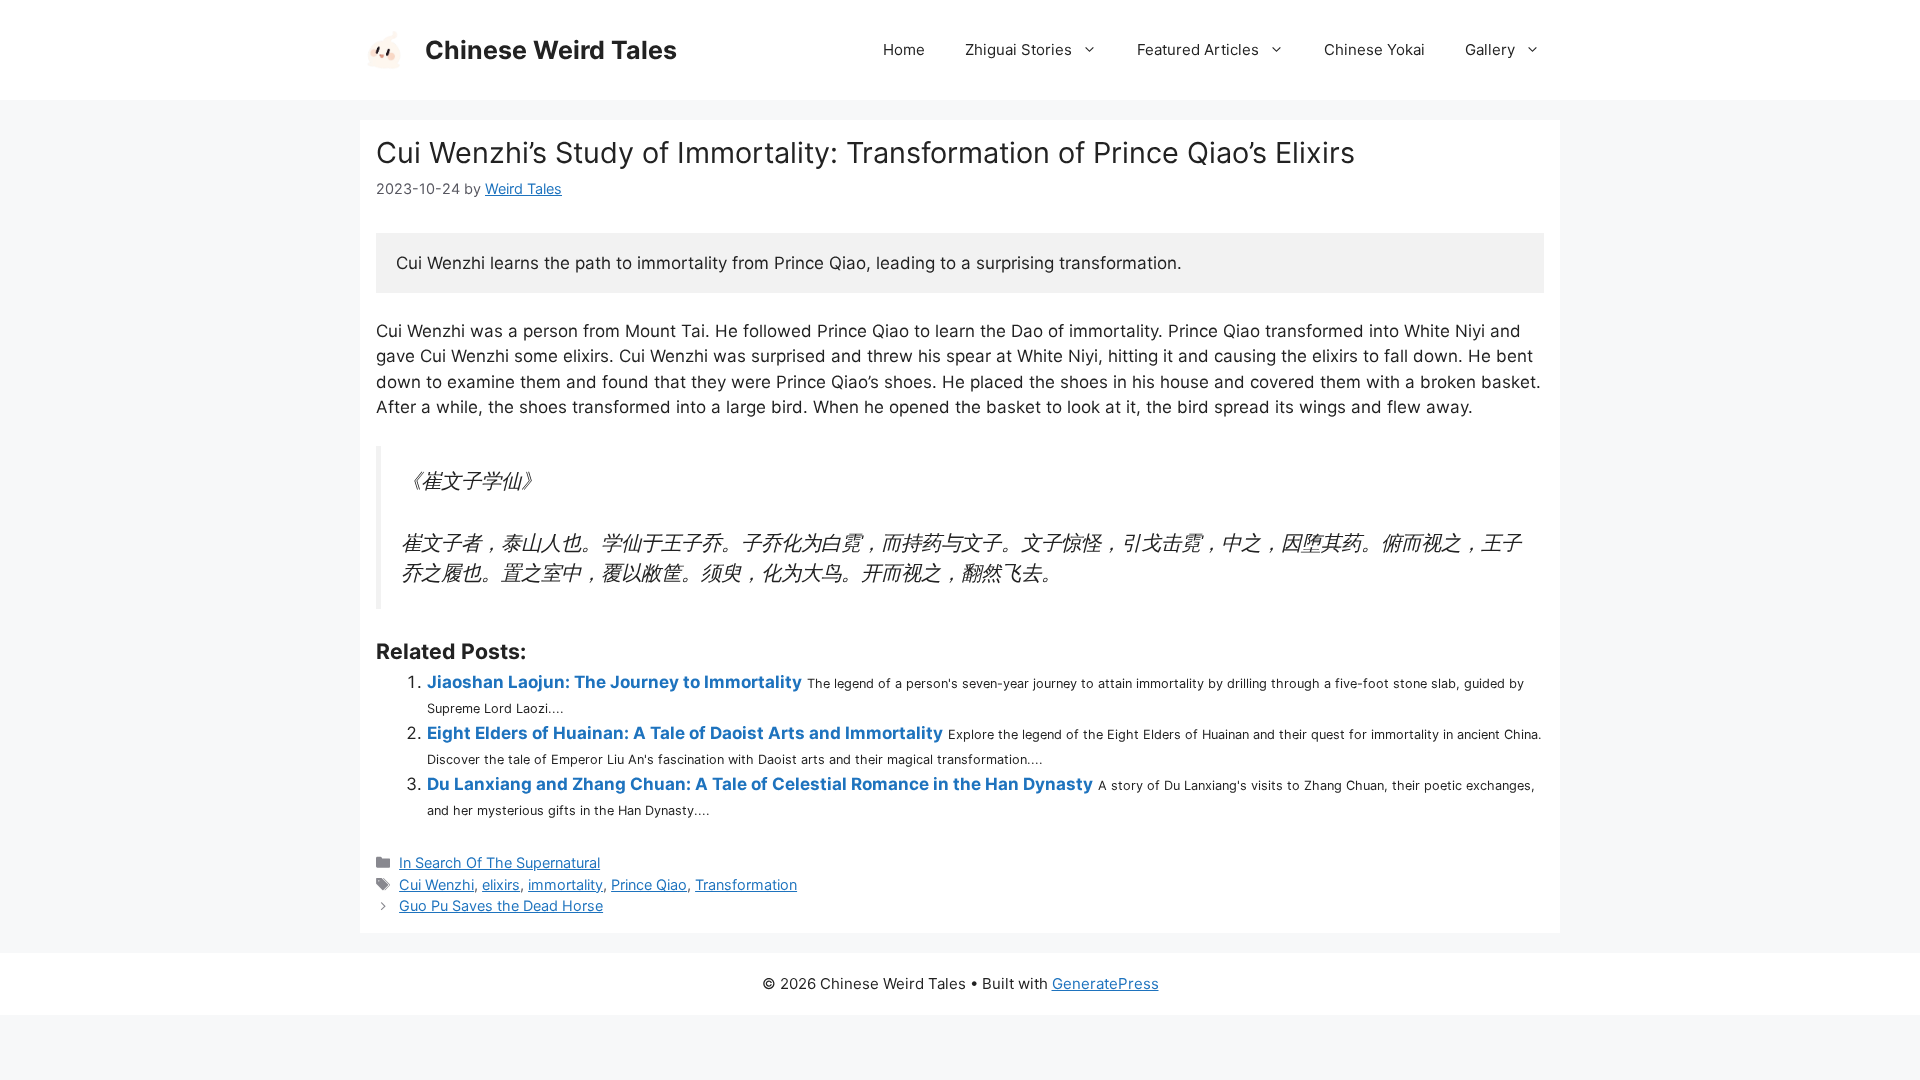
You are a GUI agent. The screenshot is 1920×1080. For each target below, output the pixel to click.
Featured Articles (1198, 49)
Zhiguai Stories (1018, 49)
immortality (565, 884)
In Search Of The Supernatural (499, 862)
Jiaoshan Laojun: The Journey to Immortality (614, 682)
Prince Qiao (649, 884)
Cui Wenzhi (436, 884)
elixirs (501, 884)
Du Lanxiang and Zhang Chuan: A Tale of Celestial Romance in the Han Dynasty (760, 784)
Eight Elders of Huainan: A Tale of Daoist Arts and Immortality (685, 733)
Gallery (1490, 49)
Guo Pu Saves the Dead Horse (501, 905)
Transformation (746, 884)
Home (904, 49)
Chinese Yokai (1374, 49)
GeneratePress (1105, 983)
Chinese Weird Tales (551, 50)
